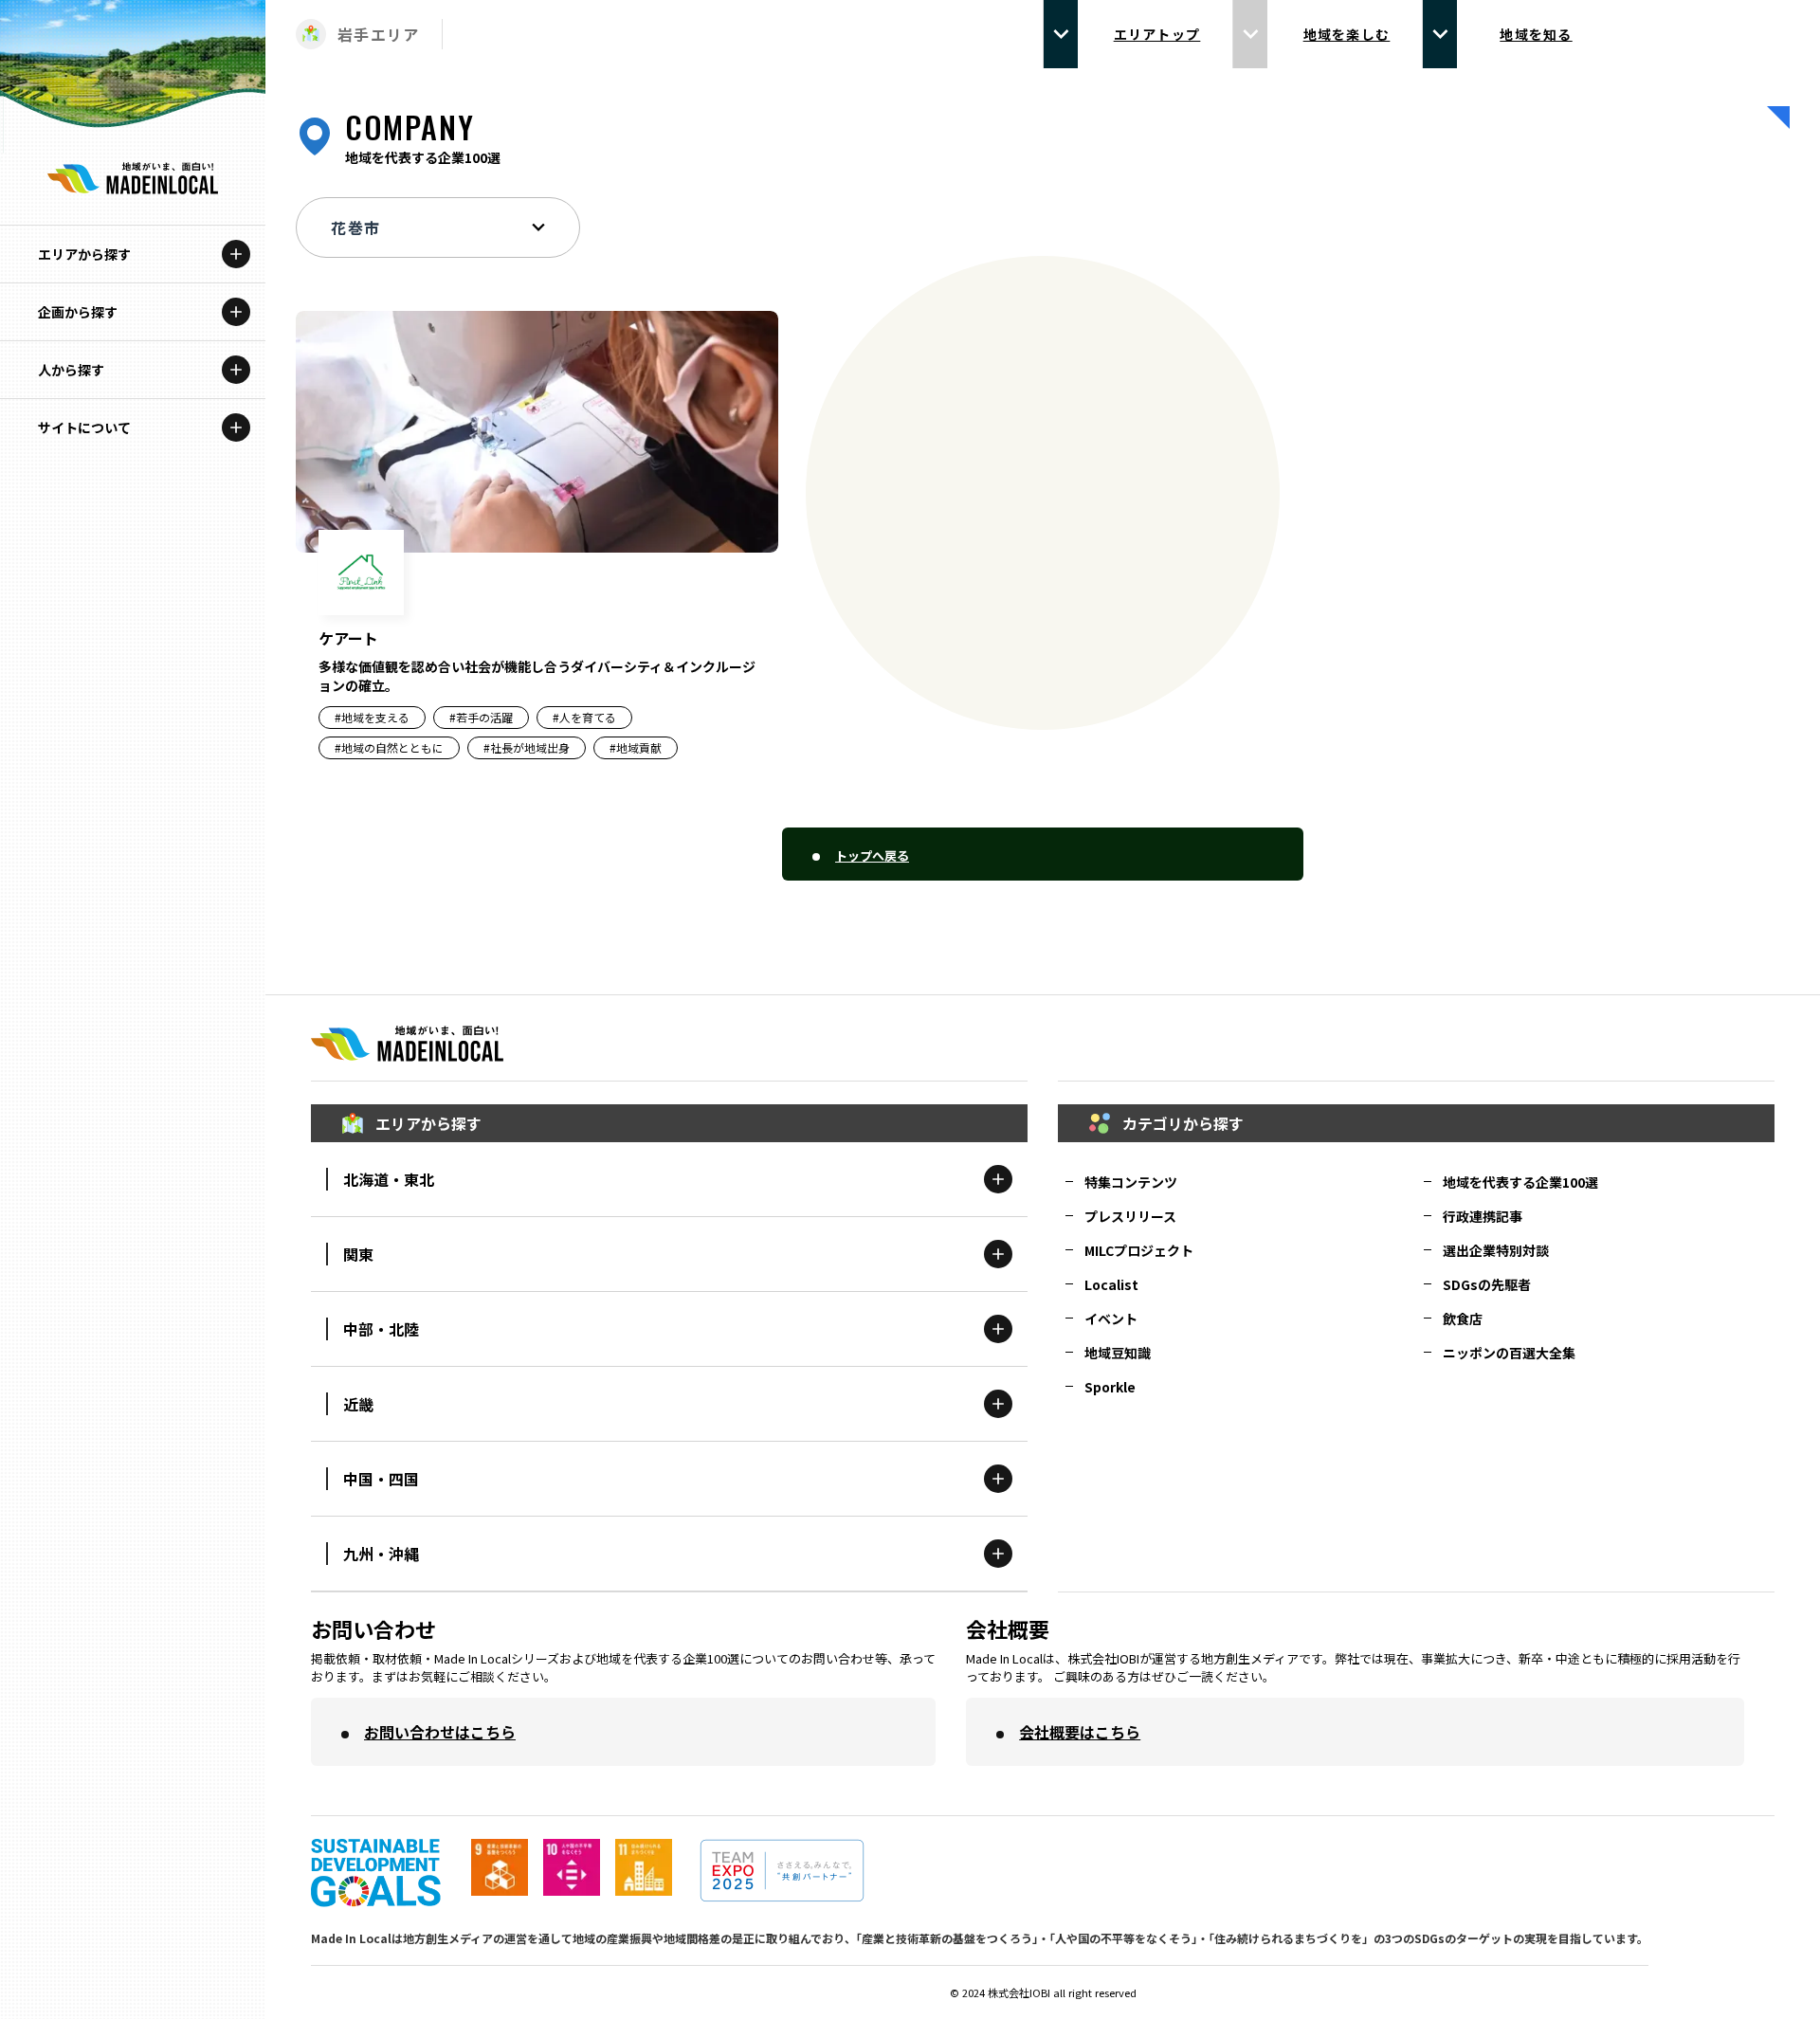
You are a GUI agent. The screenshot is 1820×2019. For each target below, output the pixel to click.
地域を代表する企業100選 (1520, 1182)
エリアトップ (1157, 34)
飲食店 (1463, 1319)
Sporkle (1110, 1387)
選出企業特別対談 (1496, 1250)
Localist (1111, 1284)
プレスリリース (1130, 1216)
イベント (1111, 1319)
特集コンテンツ (1131, 1182)
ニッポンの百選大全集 (1509, 1353)
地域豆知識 (1118, 1353)
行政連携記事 (1483, 1216)
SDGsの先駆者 (1487, 1284)
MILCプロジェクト (1139, 1250)
